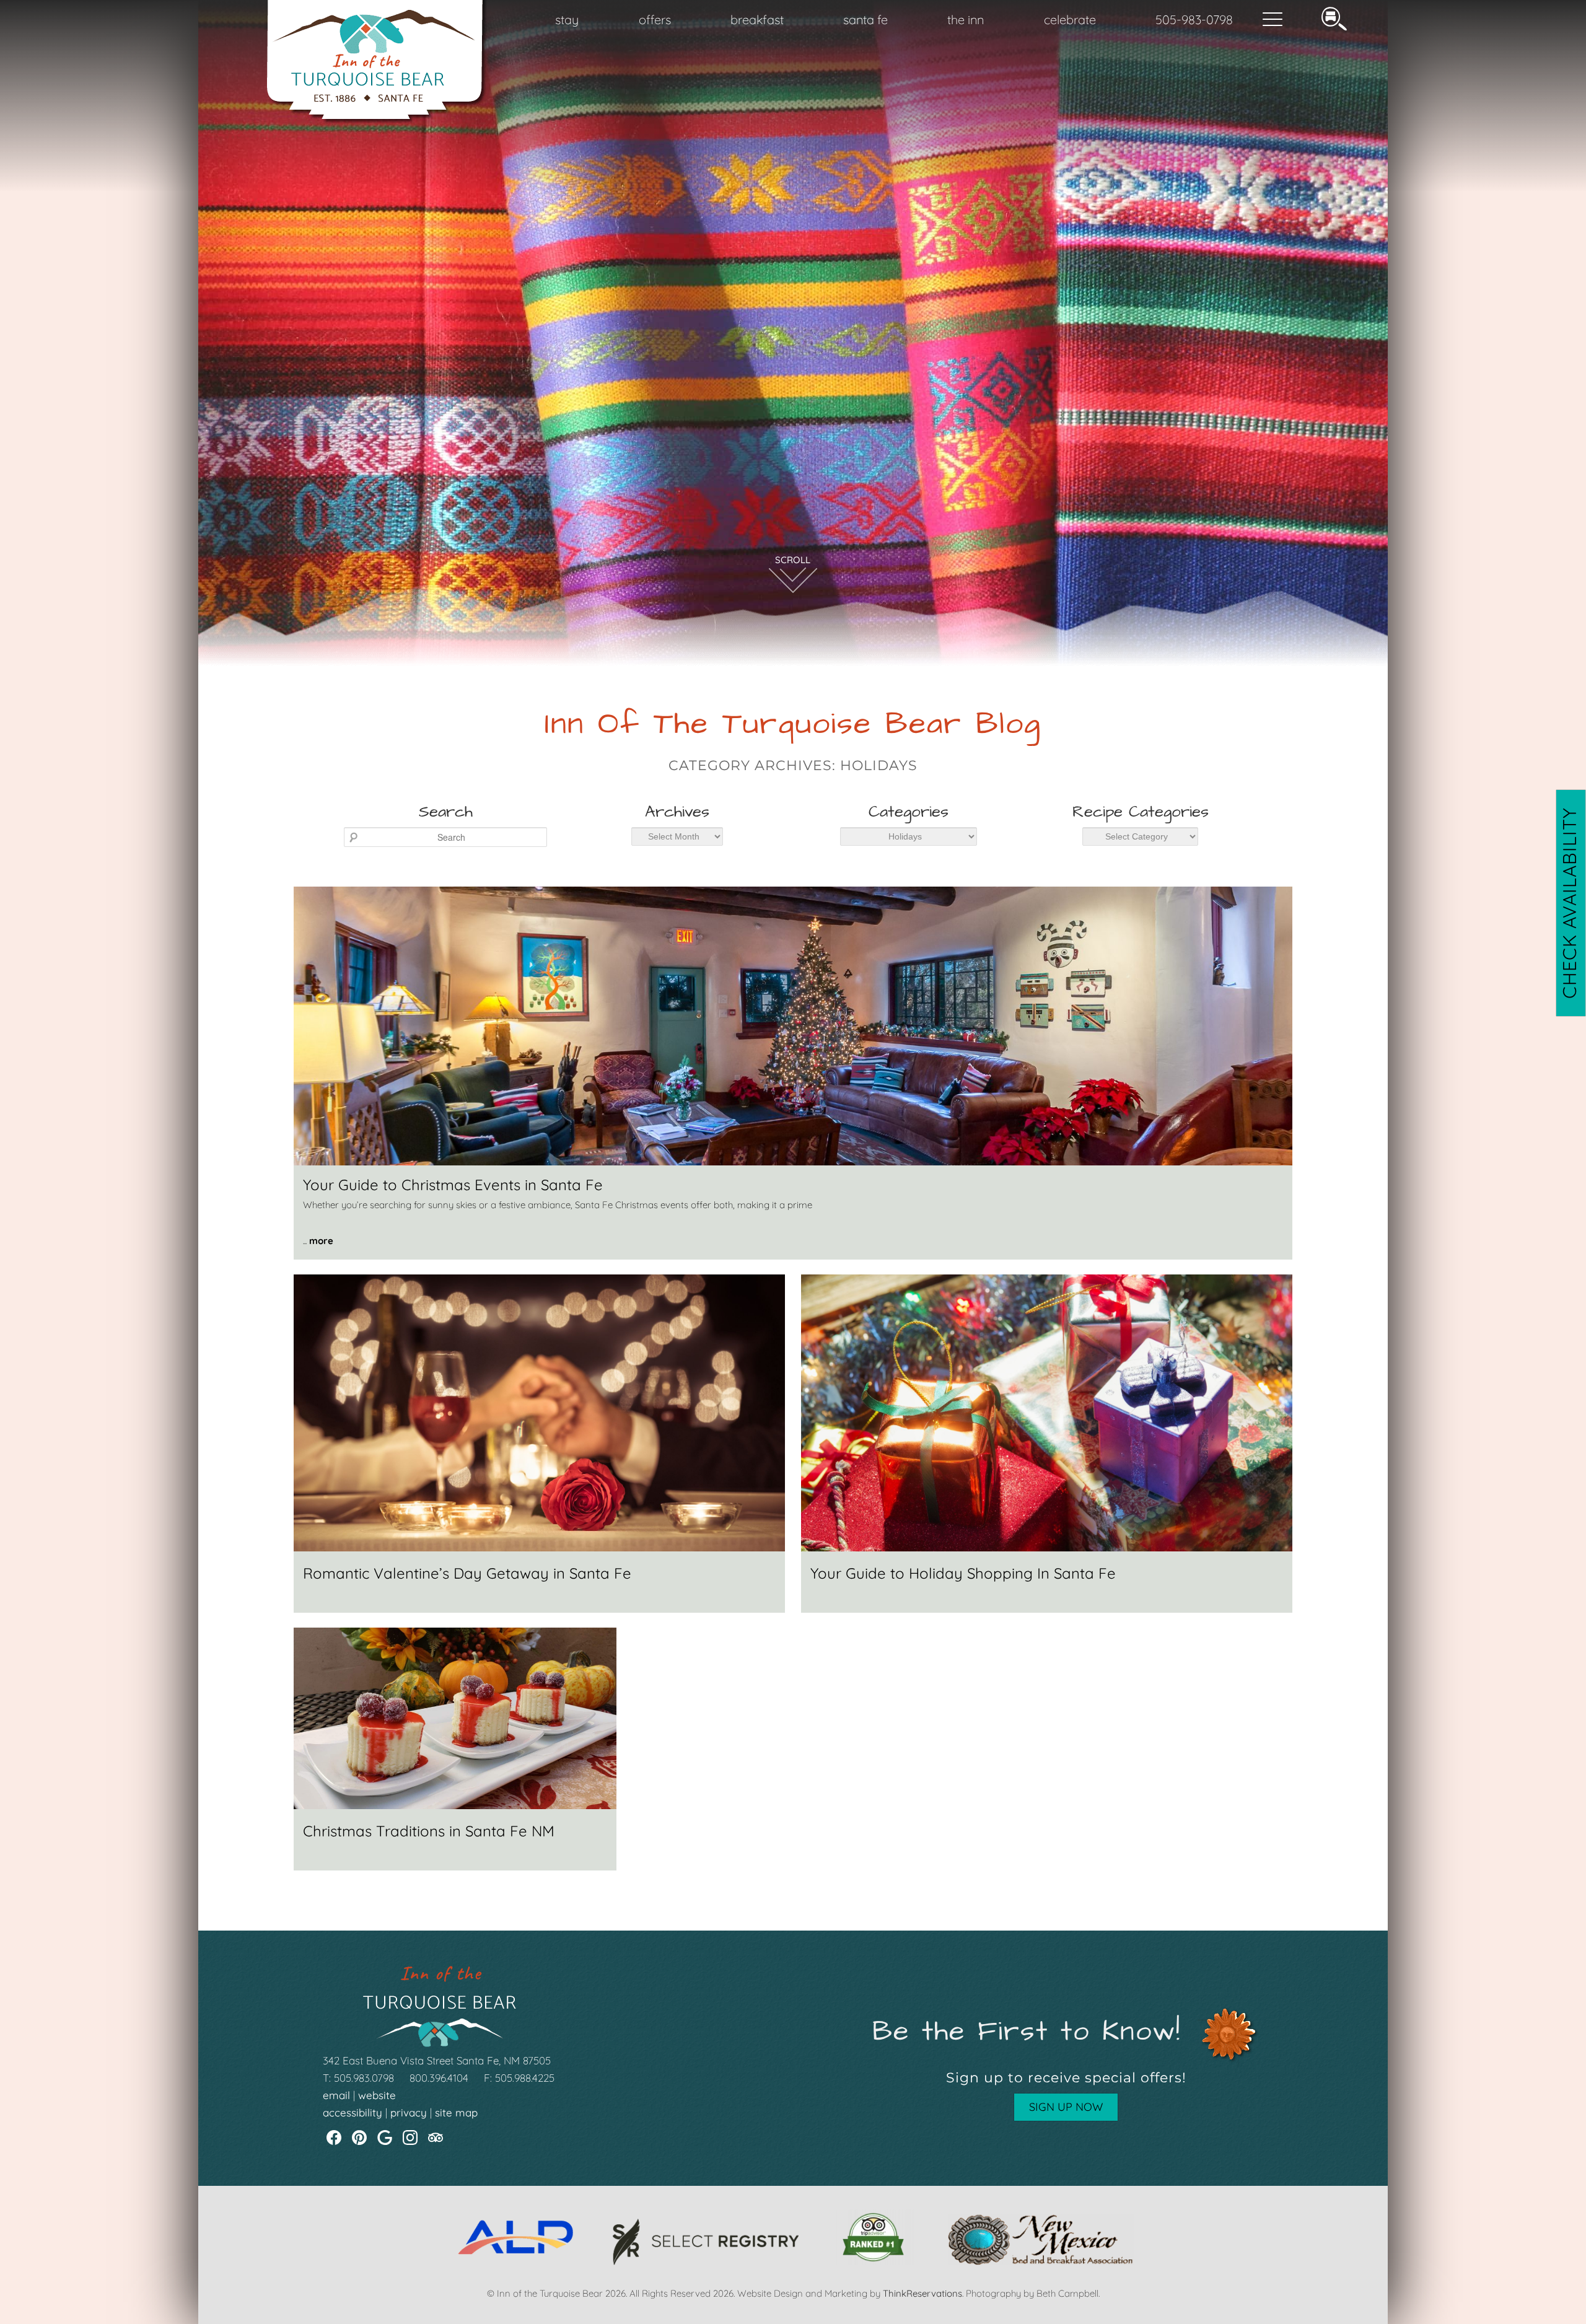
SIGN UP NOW (1066, 2107)
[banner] (793, 2248)
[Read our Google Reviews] (385, 2138)
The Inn (966, 20)
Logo (347, 20)
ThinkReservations (922, 2293)
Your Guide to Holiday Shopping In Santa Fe (963, 1573)
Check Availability (1569, 903)
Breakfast (757, 20)
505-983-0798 (1194, 20)
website (377, 2095)
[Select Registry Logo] (706, 2262)
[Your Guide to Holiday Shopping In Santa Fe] (1047, 1548)
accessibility (353, 2112)
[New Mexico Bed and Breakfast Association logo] (1041, 2262)
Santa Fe (865, 20)
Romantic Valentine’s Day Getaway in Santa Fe (467, 1573)
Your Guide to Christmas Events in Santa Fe (453, 1185)
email (336, 2095)
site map (456, 2112)
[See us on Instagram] (410, 2138)
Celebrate (1070, 20)
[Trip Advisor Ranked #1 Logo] (873, 2262)
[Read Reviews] (436, 2138)
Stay (567, 20)
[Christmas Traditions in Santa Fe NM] (455, 1806)
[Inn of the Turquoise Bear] (377, 119)
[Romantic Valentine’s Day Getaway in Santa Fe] (539, 1548)
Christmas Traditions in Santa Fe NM (429, 1831)
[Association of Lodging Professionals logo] (515, 2262)
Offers (655, 20)
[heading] (793, 742)
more (321, 1241)
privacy (409, 2112)
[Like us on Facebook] (334, 2138)
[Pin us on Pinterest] (359, 2138)
